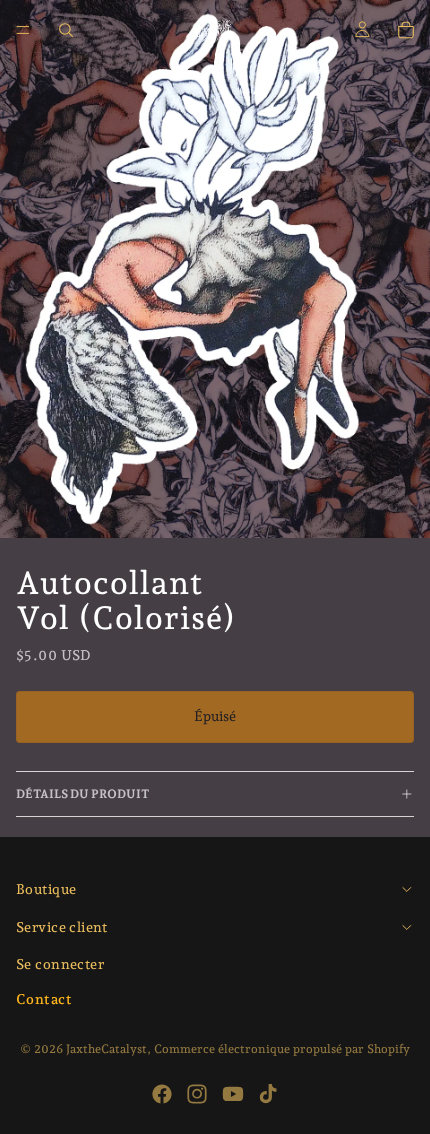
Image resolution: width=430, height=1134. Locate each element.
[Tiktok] (268, 1094)
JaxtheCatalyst (106, 1049)
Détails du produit (82, 794)
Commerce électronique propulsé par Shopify (282, 1049)
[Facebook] (162, 1094)
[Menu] (23, 30)
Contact (44, 999)
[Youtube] (233, 1094)
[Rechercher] (66, 30)
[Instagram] (197, 1094)
